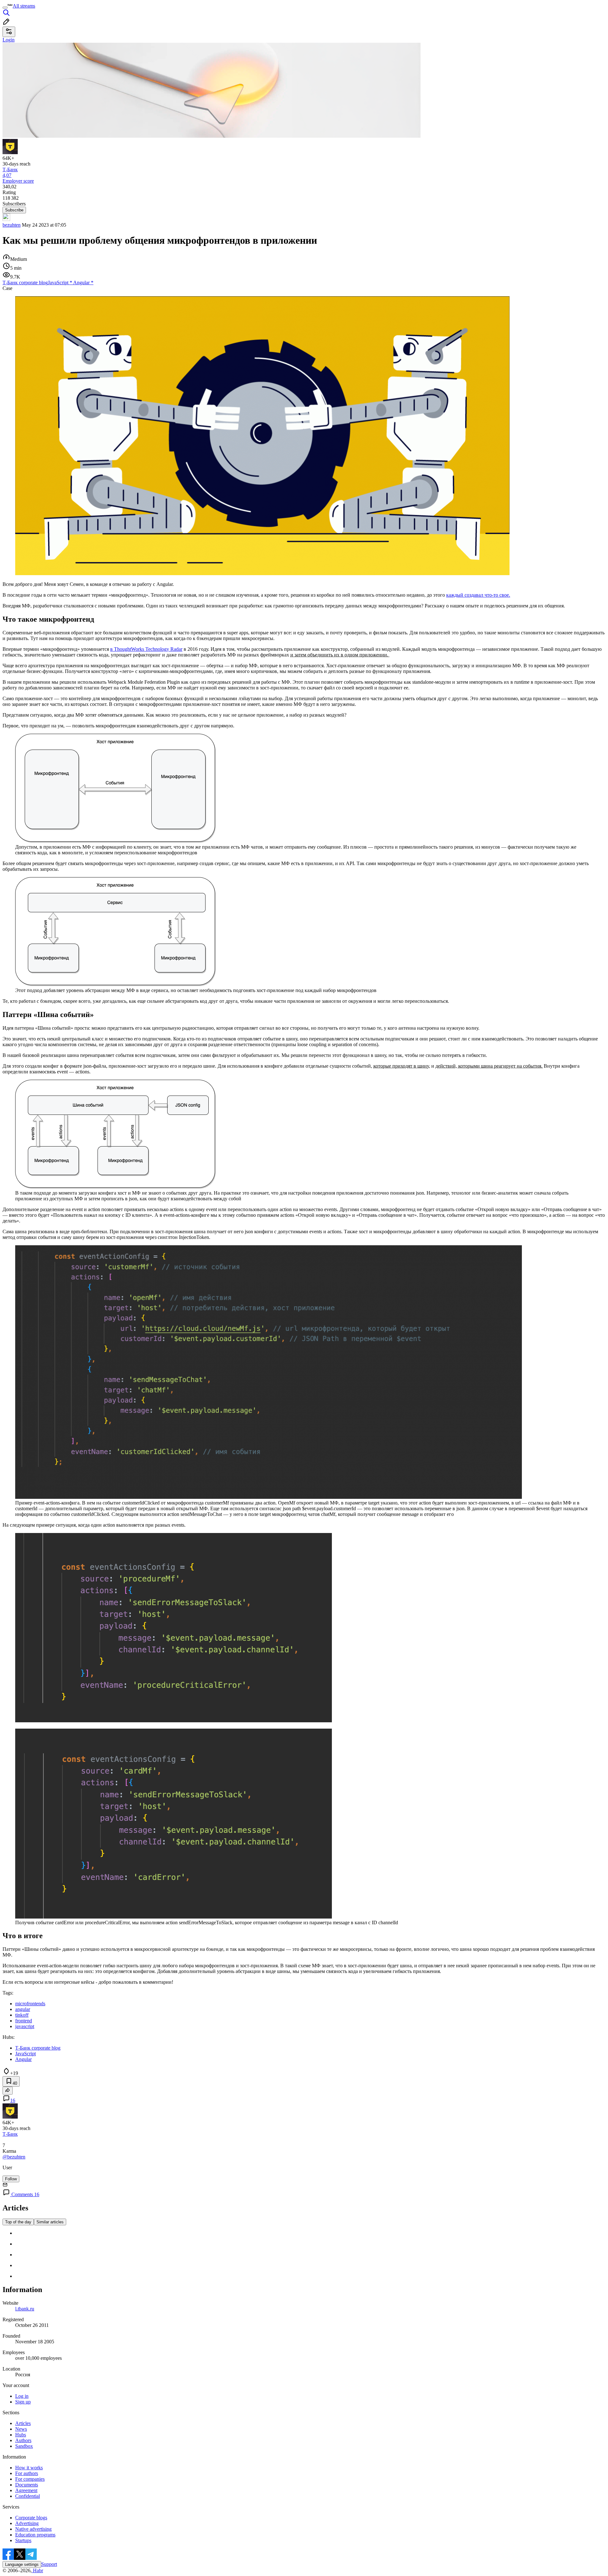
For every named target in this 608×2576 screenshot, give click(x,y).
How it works (29, 2468)
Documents (27, 2485)
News (21, 2429)
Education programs (35, 2535)
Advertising (27, 2523)
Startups (23, 2540)
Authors (23, 2440)
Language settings (22, 2564)
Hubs (21, 2435)
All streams (24, 6)
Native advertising (33, 2529)
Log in (22, 2396)
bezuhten (12, 225)
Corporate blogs (31, 2518)
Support (49, 2564)
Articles (23, 2423)
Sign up (23, 2402)
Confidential (28, 2496)
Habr (37, 2570)
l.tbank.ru (25, 2309)
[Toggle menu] (5, 8)
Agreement (26, 2490)
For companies (30, 2479)
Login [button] (9, 40)
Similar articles (50, 2222)
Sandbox (24, 2446)
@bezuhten (14, 2157)
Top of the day (18, 2222)
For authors (27, 2473)
